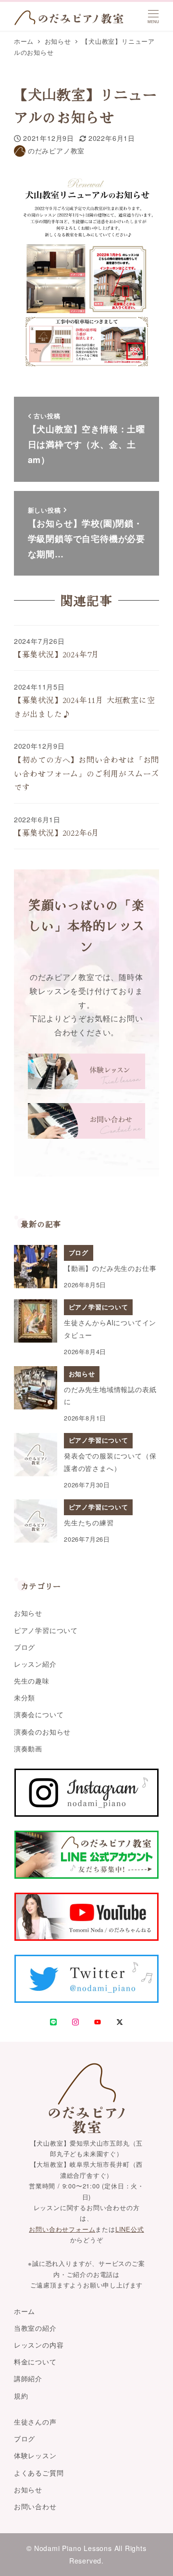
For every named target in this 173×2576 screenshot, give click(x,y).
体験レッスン (35, 2455)
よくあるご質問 (39, 2473)
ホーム (25, 2311)
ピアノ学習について (46, 1630)
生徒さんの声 (35, 2422)
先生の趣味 (32, 1681)
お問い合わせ (35, 2506)
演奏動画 (28, 1748)
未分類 (25, 1697)
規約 (21, 2396)
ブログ (25, 1647)
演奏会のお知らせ (42, 1732)
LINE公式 (130, 2229)
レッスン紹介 (35, 1664)
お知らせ (28, 1613)
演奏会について (39, 1714)
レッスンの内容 (39, 2345)
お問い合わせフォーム (62, 2229)
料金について (35, 2362)
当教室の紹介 (35, 2328)
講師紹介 (28, 2378)
